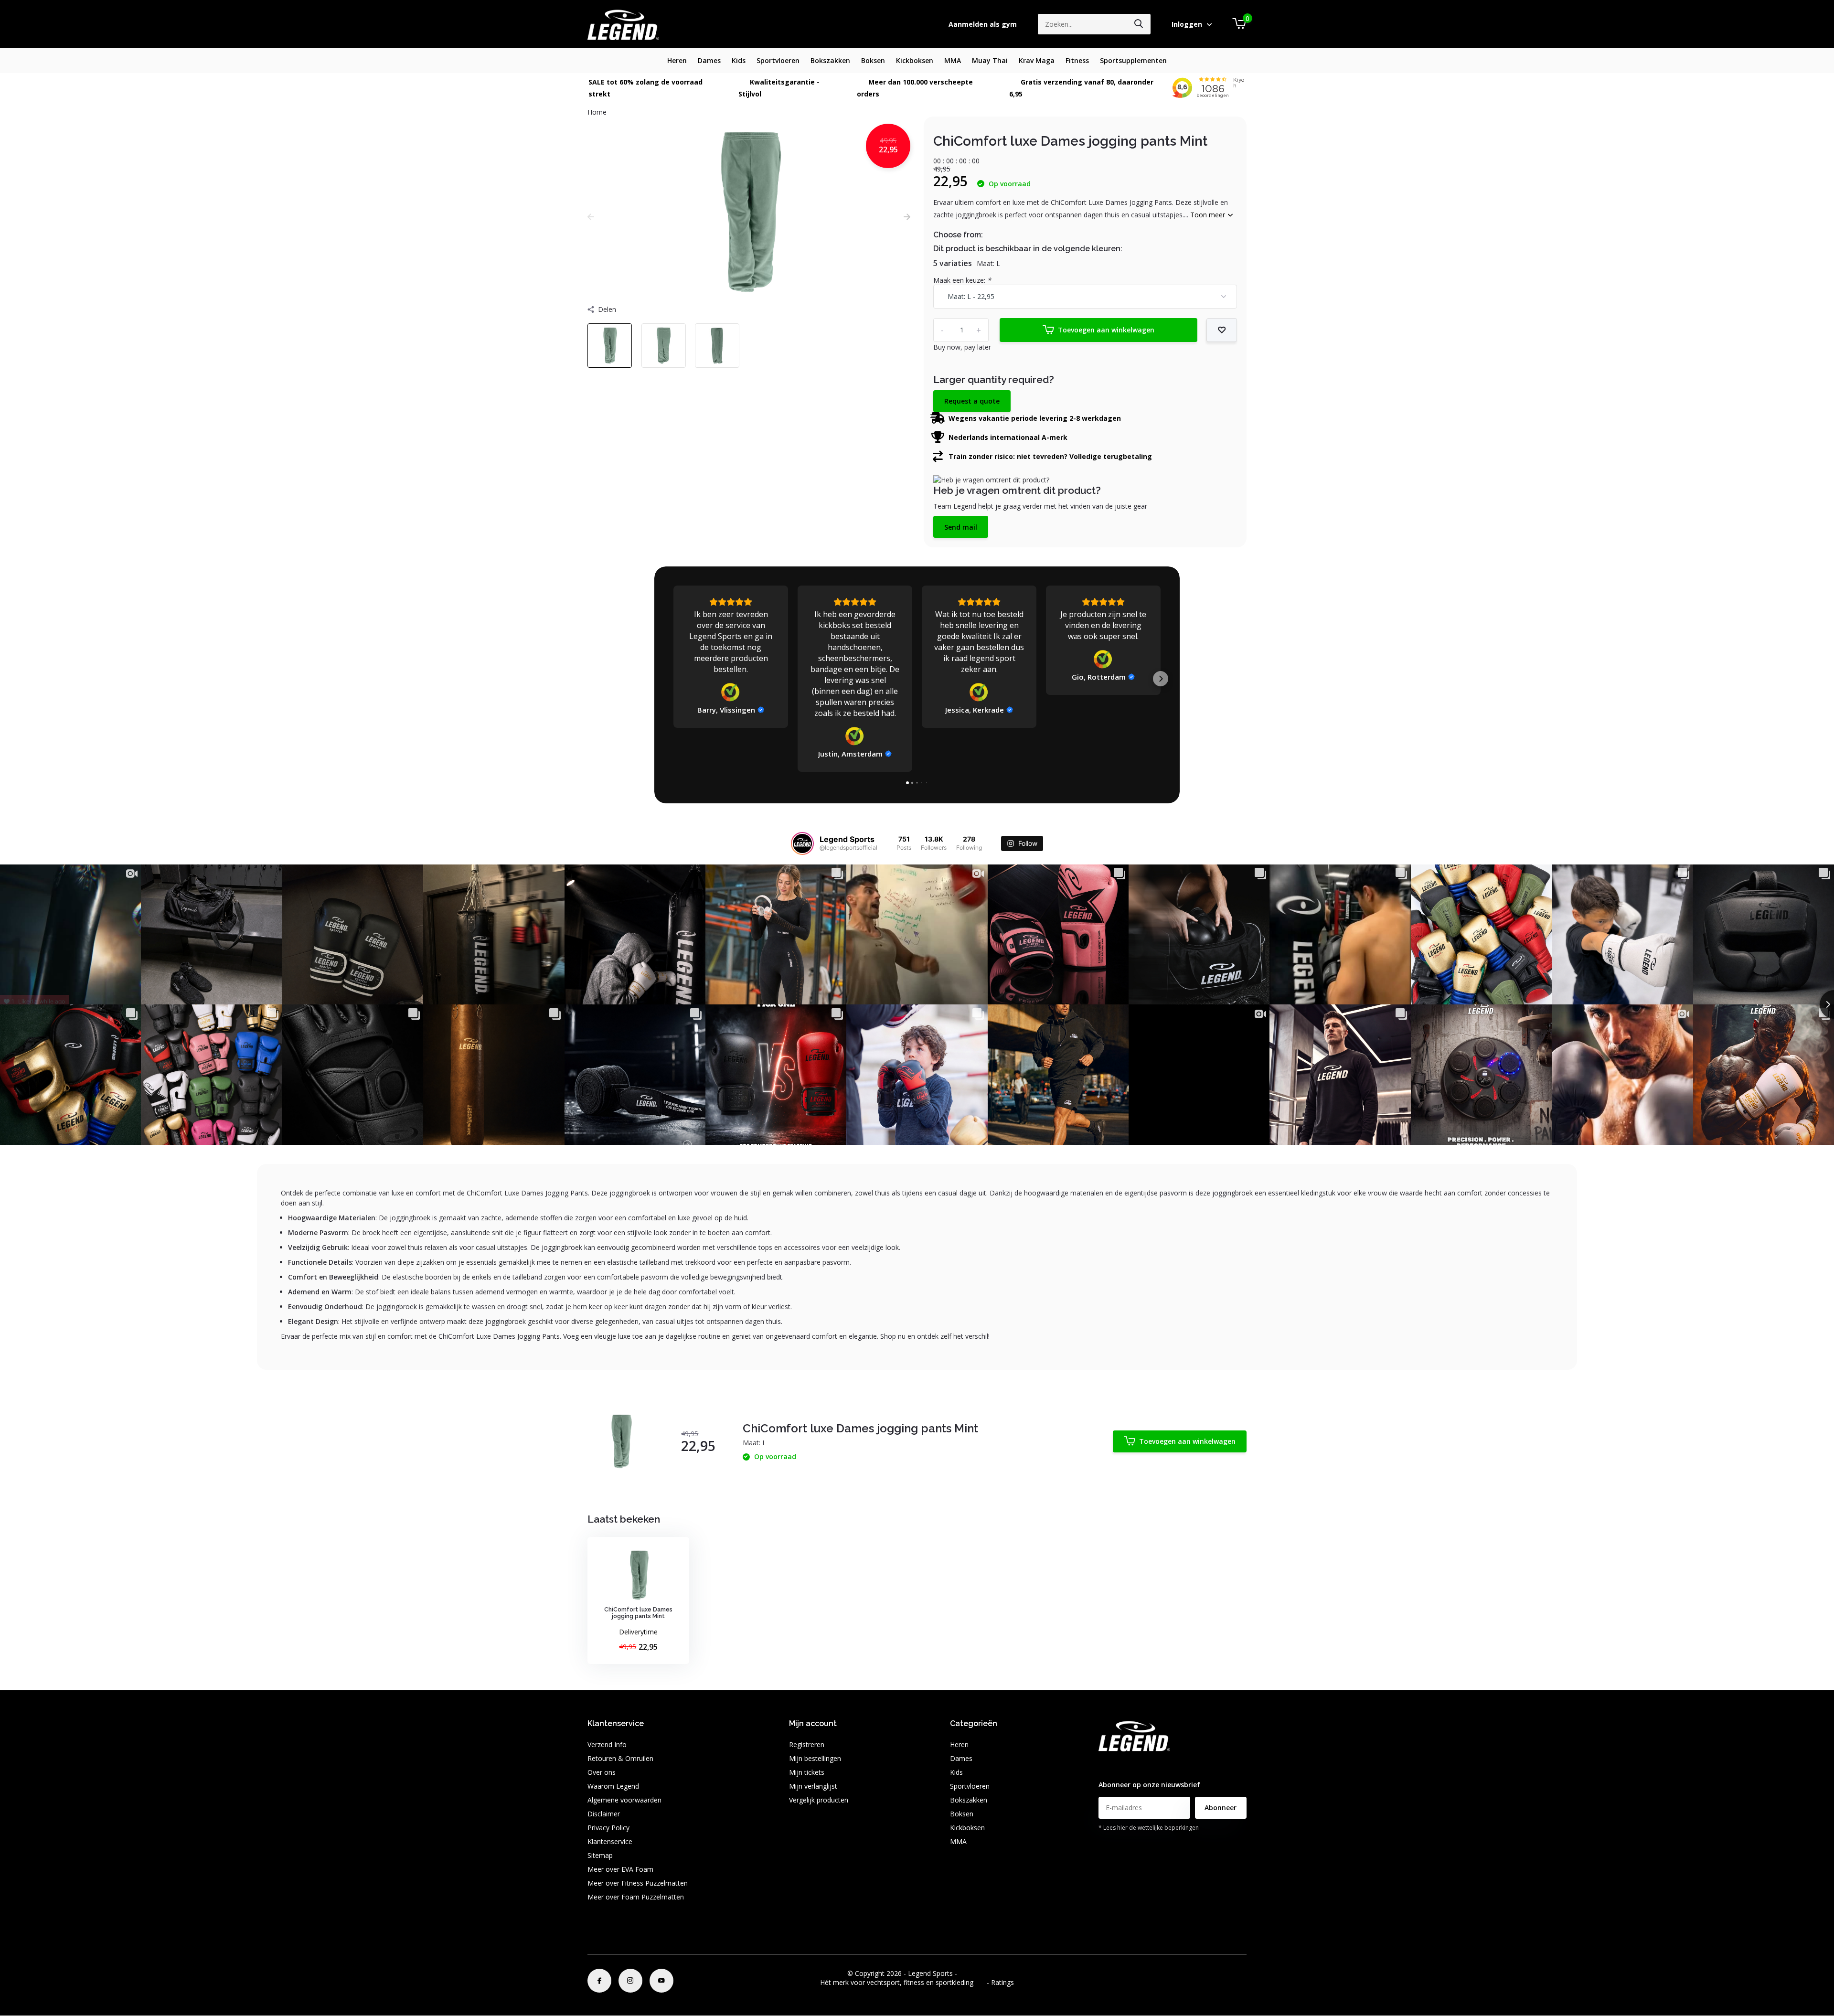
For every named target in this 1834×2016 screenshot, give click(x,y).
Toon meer (1209, 215)
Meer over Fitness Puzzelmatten (638, 1883)
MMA (953, 60)
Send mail (961, 527)
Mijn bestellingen (815, 1758)
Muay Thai (990, 60)
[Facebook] (599, 1981)
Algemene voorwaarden (624, 1800)
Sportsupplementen (1133, 60)
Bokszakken (830, 60)
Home (597, 112)
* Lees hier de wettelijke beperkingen (1149, 1828)
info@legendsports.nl (1131, 1765)
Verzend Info (607, 1744)
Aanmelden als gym (983, 24)
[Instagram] (630, 1981)
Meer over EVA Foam (620, 1869)
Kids (739, 60)
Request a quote (972, 401)
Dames (709, 60)
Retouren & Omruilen (620, 1758)
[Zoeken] (1139, 24)
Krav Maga (1037, 60)
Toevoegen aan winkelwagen (1106, 330)
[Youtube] (661, 1981)
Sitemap (600, 1855)
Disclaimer (604, 1814)
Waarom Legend (613, 1786)
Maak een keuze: (962, 280)
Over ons (602, 1772)
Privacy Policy (608, 1828)
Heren (677, 60)
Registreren (807, 1744)
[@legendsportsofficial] (802, 843)
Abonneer (1221, 1808)
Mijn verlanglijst (813, 1786)
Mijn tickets (807, 1772)
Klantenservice (610, 1841)
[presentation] (591, 217)
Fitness (1077, 60)
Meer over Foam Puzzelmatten (636, 1897)
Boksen (873, 60)
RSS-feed (973, 1973)
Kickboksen (915, 60)
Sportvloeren (778, 60)
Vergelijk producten (819, 1800)
